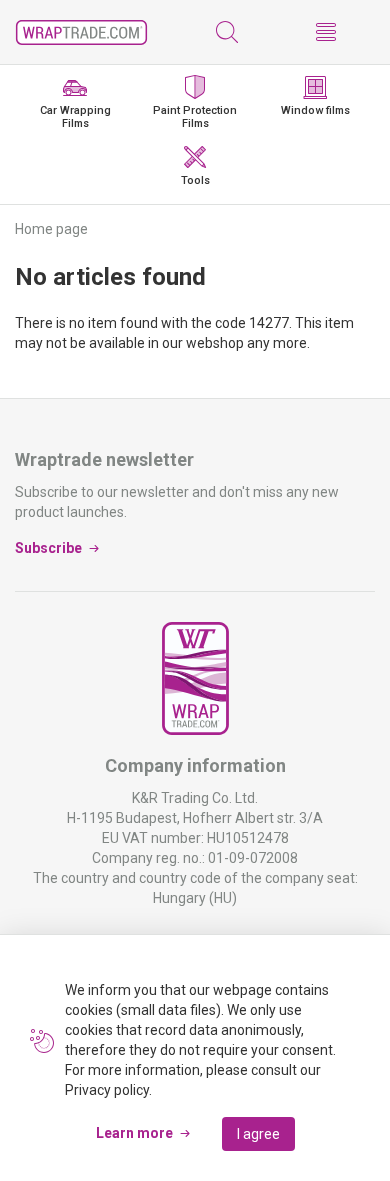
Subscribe (48, 548)
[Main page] (81, 32)
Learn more (134, 1133)
